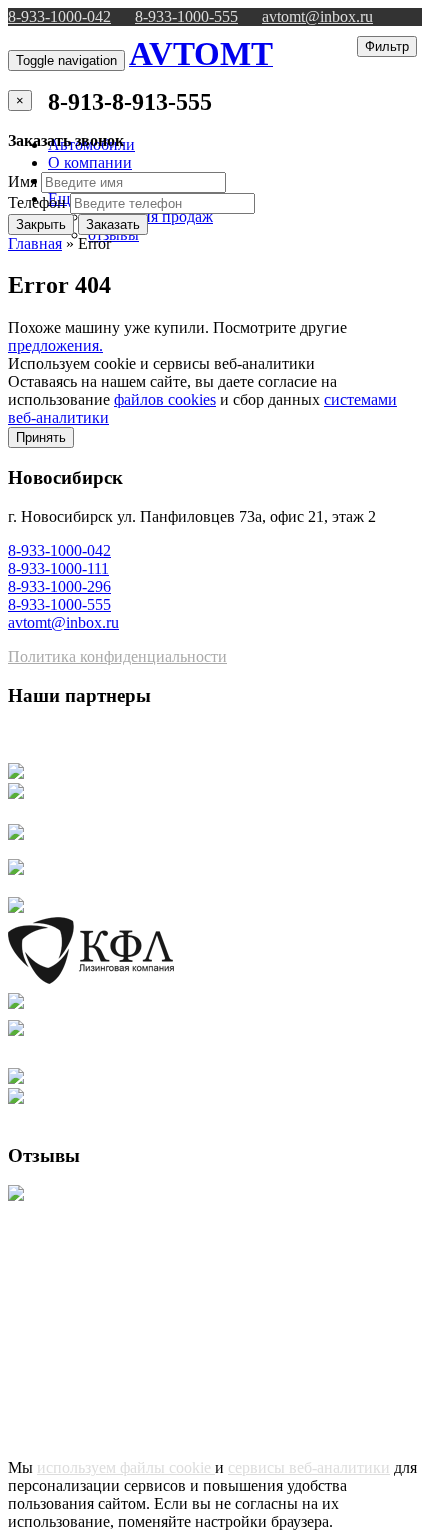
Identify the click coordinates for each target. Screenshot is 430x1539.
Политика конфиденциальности (117, 656)
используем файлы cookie (126, 1467)
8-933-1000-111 (58, 568)
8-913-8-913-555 (130, 102)
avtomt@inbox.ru (317, 16)
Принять (41, 437)
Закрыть (41, 224)
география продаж (150, 216)
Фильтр (387, 46)
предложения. (55, 345)
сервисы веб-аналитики (309, 1467)
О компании (90, 162)
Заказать (113, 224)
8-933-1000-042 (59, 16)
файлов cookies (165, 399)
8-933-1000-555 (186, 16)
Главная (35, 243)
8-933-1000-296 (59, 586)
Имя (22, 181)
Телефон (37, 202)
